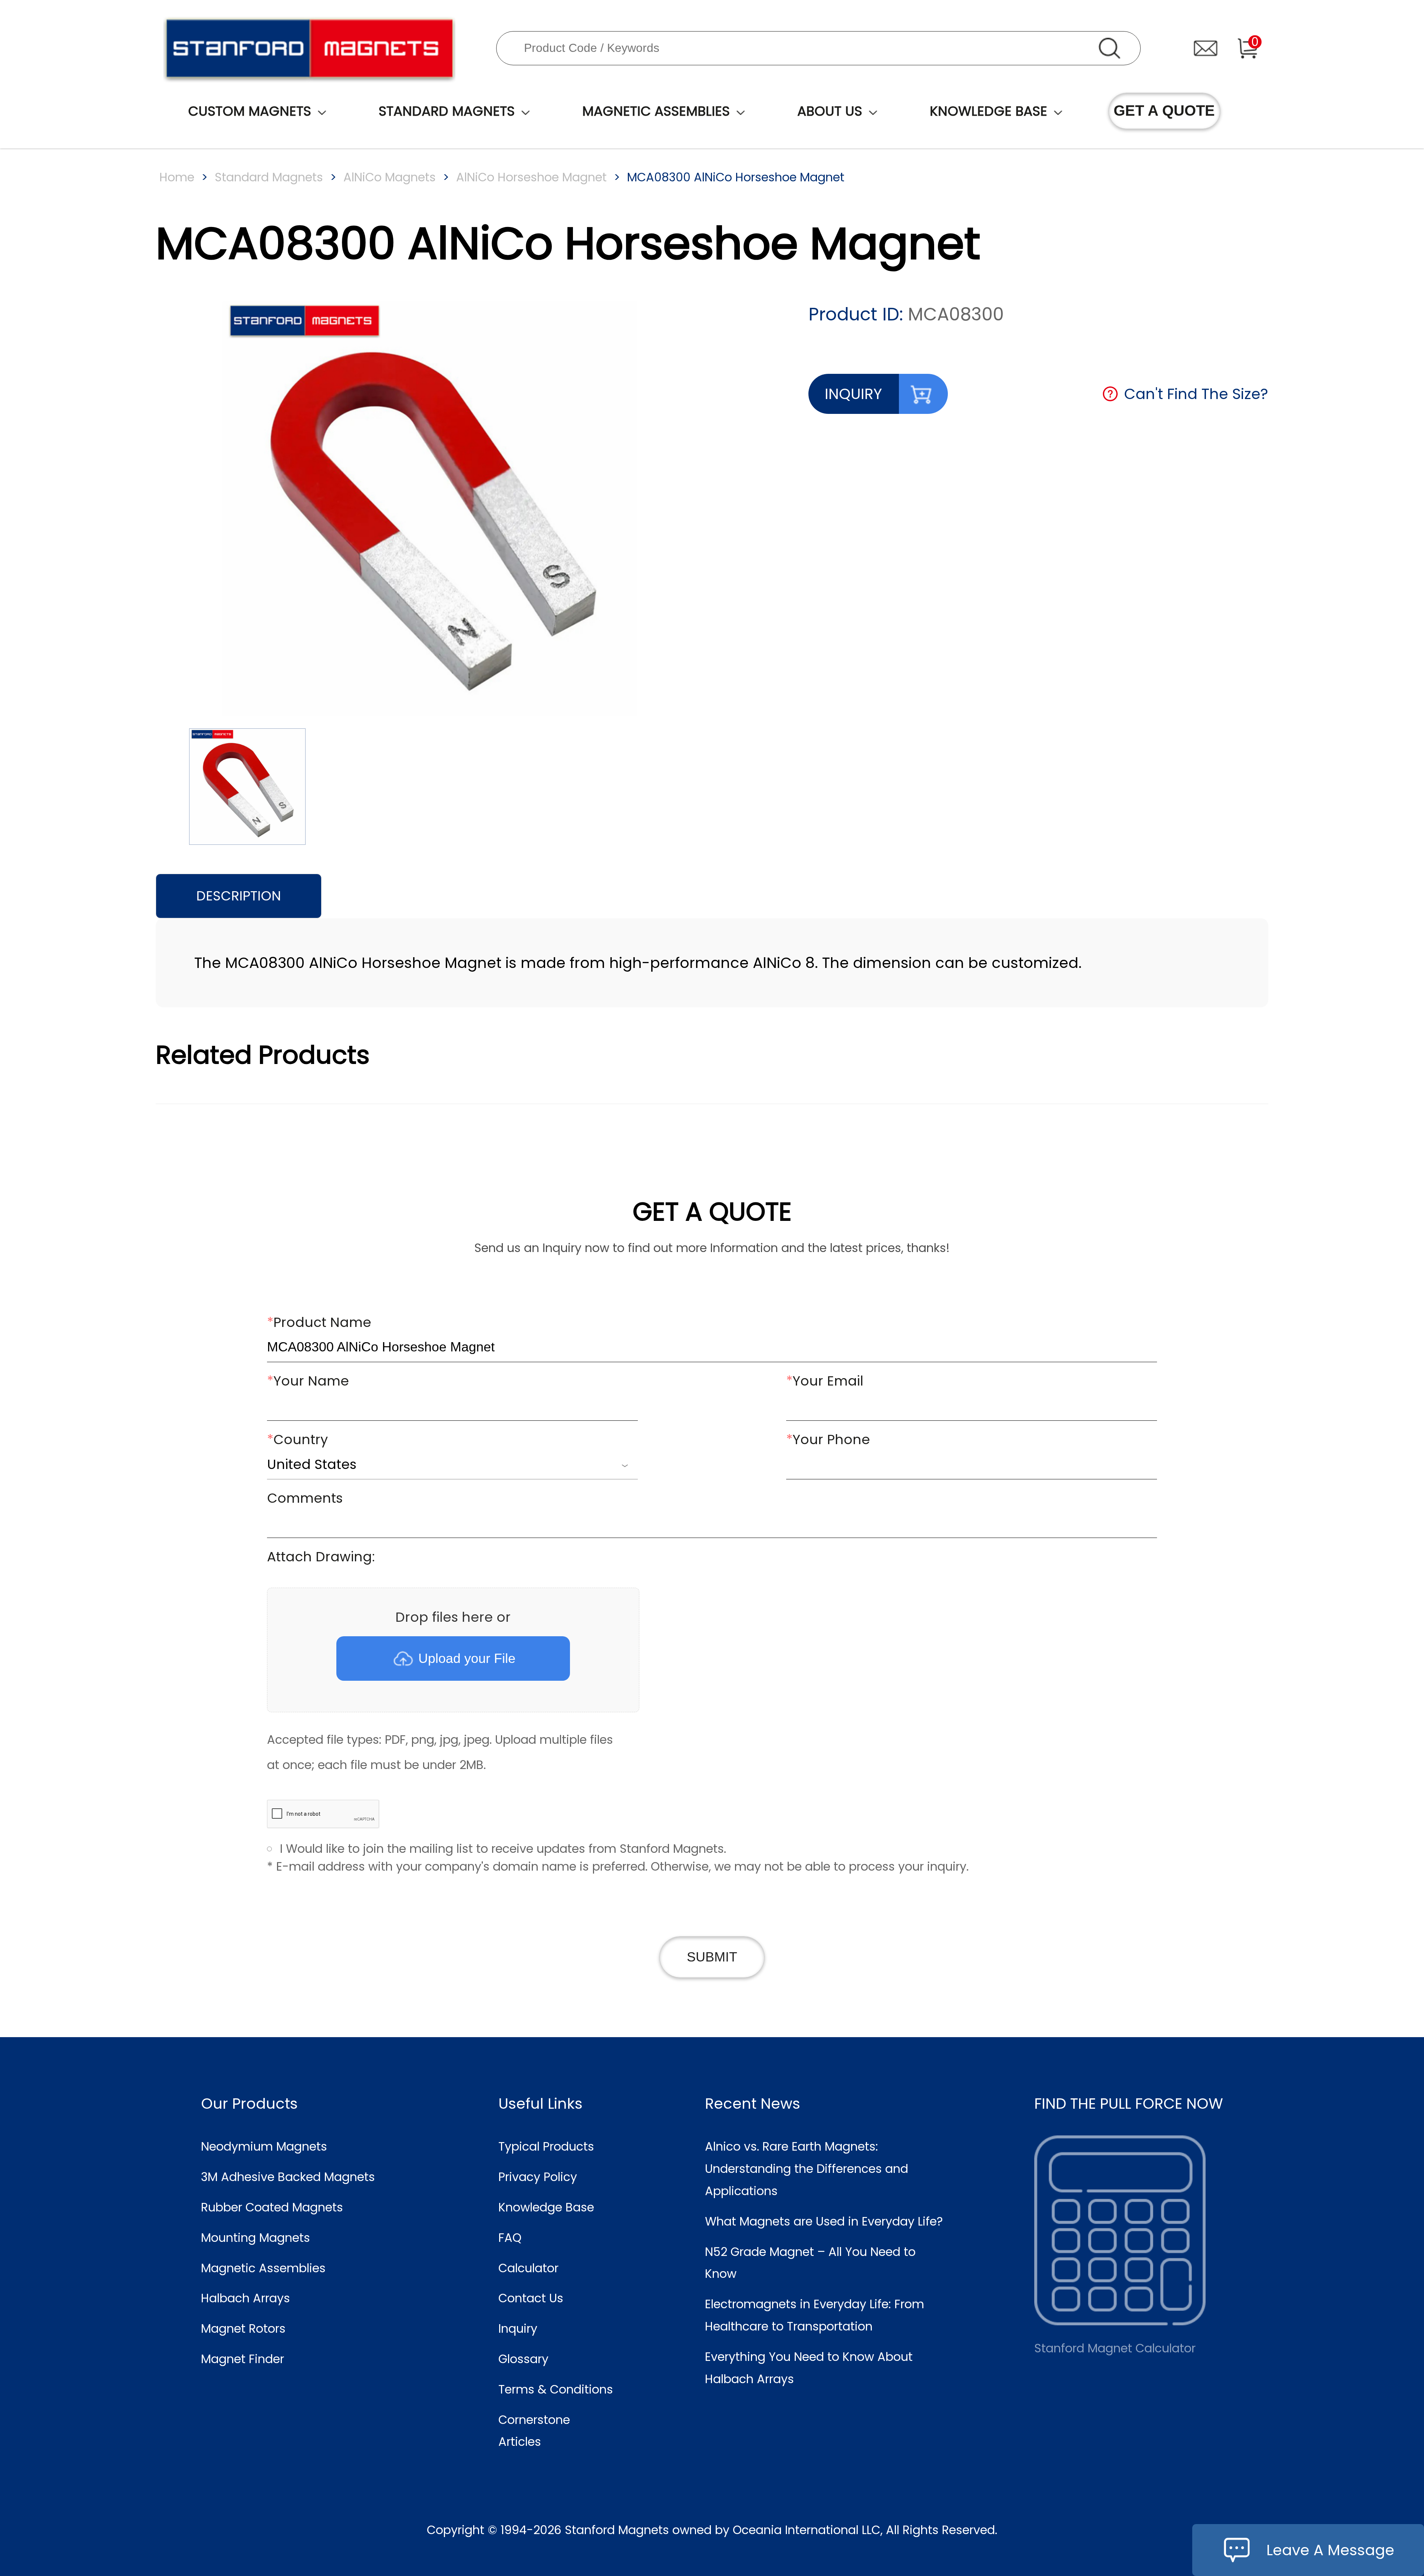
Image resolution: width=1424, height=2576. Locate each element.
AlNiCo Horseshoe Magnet (531, 177)
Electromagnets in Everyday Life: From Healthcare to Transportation (815, 2315)
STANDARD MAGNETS (447, 111)
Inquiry (518, 2328)
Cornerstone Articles (534, 2431)
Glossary (523, 2359)
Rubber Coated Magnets (272, 2207)
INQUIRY (853, 394)
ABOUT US (830, 111)
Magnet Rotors (243, 2328)
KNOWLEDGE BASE (988, 111)
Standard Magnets (269, 177)
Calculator (528, 2268)
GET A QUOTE (1164, 111)
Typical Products (546, 2146)
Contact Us (531, 2298)
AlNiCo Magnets (390, 177)
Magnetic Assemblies (263, 2268)
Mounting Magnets (256, 2238)
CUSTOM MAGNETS (250, 111)
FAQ (510, 2238)
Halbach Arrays (245, 2298)
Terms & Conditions (556, 2389)
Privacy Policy (538, 2177)
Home (177, 177)
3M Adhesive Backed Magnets (288, 2177)
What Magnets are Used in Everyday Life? (824, 2221)
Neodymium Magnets (264, 2146)
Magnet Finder (243, 2359)
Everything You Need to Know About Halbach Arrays (809, 2368)
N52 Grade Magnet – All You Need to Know (810, 2263)
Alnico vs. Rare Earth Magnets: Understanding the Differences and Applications (807, 2169)
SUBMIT (712, 1957)
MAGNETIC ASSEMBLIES (656, 111)
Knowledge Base (546, 2207)
